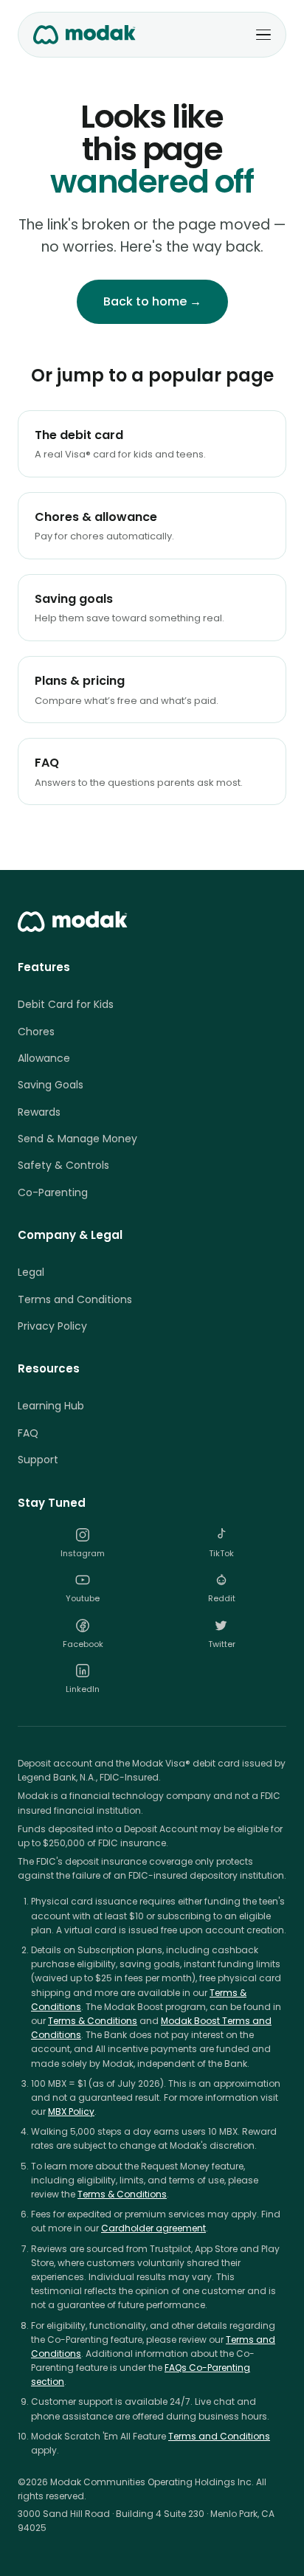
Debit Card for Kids (66, 1004)
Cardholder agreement (153, 2228)
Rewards (39, 1112)
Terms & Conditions (93, 2021)
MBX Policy (71, 2111)
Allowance (44, 1058)
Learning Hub (51, 1406)
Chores (36, 1032)
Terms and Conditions (75, 1299)
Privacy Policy (52, 1326)
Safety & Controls (63, 1165)
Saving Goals (51, 1085)
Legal (31, 1272)
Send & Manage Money (77, 1139)
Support (38, 1460)
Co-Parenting (53, 1192)
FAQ (28, 1433)
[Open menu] (263, 35)
